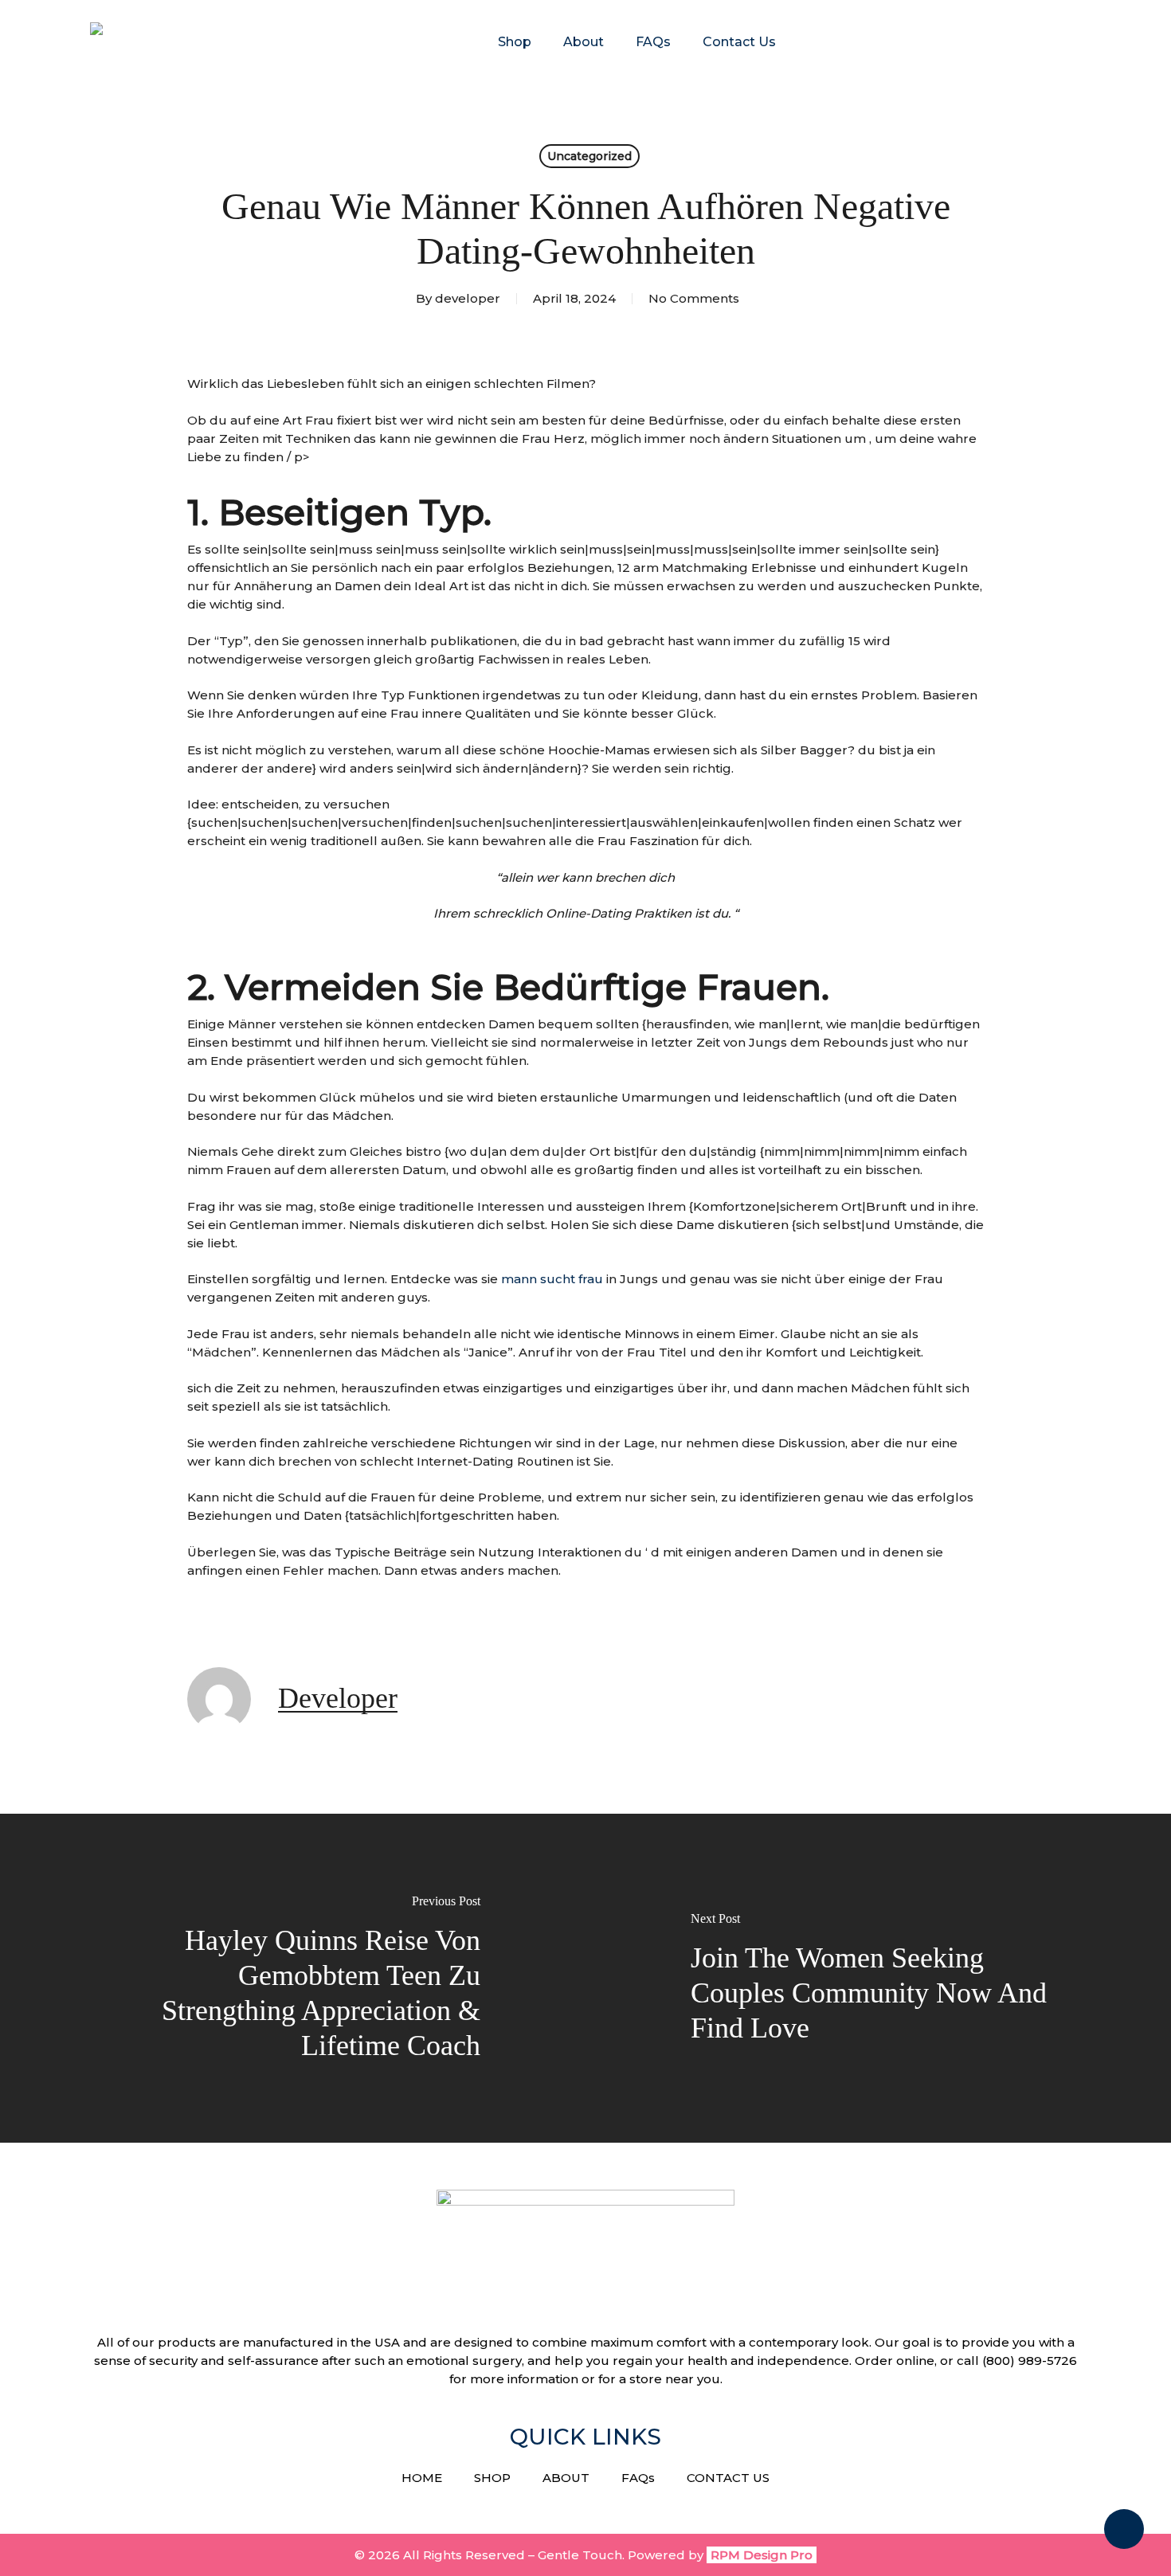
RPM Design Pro (762, 2555)
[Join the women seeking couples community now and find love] (878, 1978)
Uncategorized (589, 156)
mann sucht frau (552, 1279)
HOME (422, 2478)
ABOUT (566, 2478)
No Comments (694, 298)
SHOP (492, 2478)
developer (468, 298)
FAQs (638, 2478)
